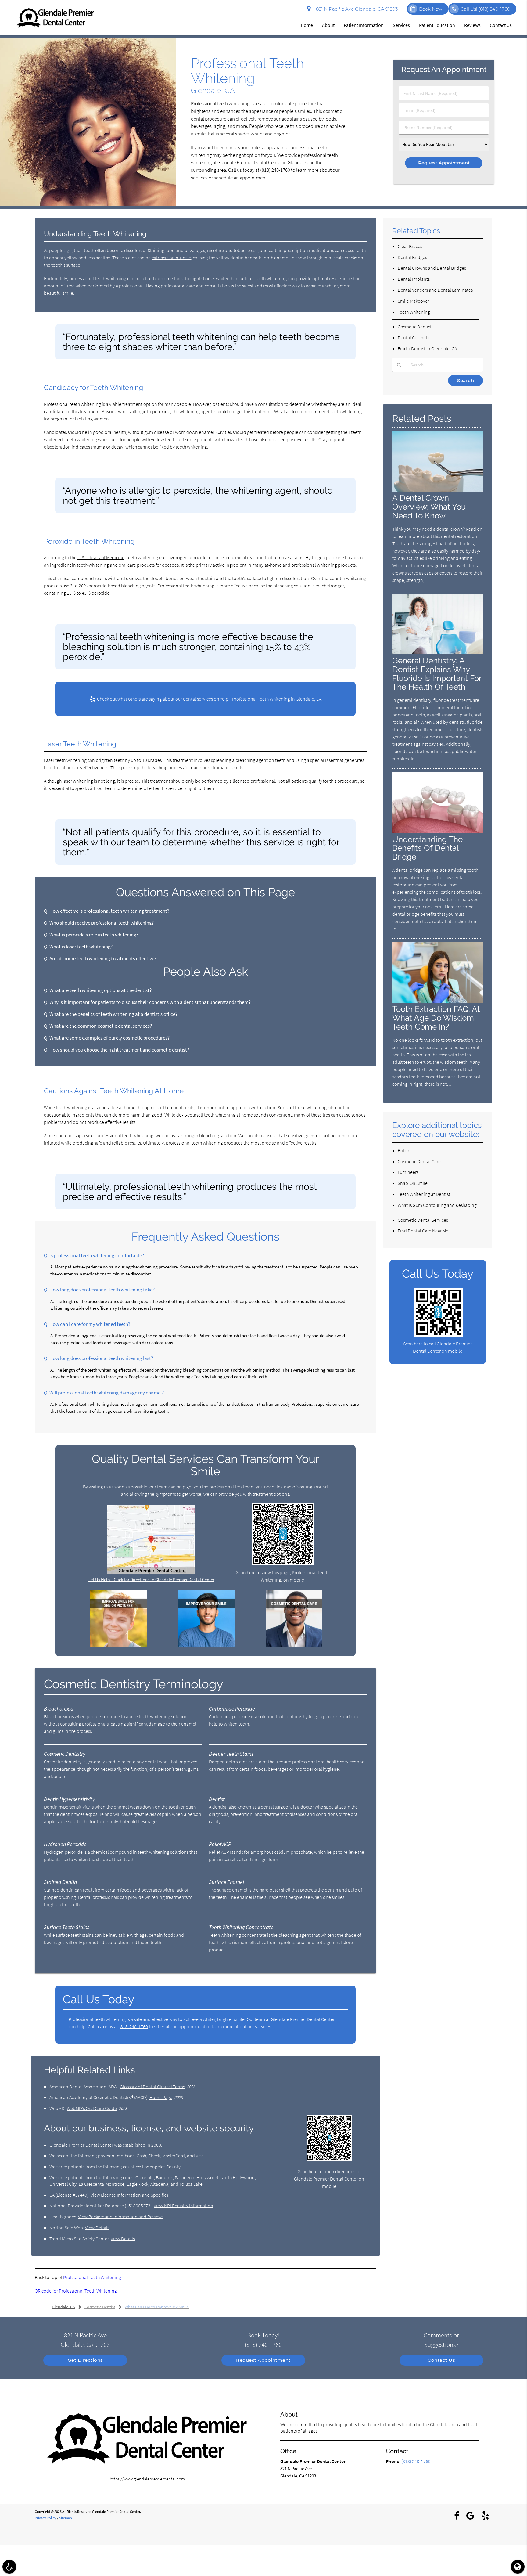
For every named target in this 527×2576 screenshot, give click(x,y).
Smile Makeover (413, 301)
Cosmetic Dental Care (419, 1161)
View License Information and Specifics (129, 2195)
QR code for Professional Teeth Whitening (76, 2291)
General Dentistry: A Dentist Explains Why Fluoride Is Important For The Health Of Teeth (437, 674)
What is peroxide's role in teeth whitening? (94, 935)
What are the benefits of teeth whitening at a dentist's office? (113, 1014)
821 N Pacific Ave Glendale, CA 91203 (356, 9)
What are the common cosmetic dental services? (101, 1026)
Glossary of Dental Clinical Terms (152, 2087)
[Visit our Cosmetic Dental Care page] (294, 1645)
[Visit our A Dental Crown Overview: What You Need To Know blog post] (438, 490)
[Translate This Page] (518, 2567)
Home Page (161, 2097)
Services (401, 25)
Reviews (472, 25)
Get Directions (85, 2360)
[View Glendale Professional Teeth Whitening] (88, 204)
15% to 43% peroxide (88, 593)
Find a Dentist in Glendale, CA (427, 348)
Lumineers (408, 1172)
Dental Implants (414, 279)
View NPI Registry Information (183, 2206)
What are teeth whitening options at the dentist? (100, 990)
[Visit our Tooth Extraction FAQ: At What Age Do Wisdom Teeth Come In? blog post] (438, 1001)
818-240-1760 (134, 2026)
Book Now (431, 9)
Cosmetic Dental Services (423, 1220)
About (328, 25)
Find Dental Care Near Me (423, 1231)
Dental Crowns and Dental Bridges (432, 268)
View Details (97, 2228)
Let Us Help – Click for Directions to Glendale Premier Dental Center (151, 1580)
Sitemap (66, 2518)
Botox (404, 1150)
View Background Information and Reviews (121, 2217)
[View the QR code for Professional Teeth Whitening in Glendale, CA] (283, 1563)
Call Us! (485, 9)
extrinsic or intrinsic (171, 258)
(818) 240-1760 (275, 170)
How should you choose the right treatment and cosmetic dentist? (119, 1050)
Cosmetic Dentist (415, 327)
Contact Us (501, 25)
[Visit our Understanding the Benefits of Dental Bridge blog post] (438, 831)
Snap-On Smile (413, 1183)
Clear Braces (410, 246)
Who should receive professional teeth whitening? (102, 923)
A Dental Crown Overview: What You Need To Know (429, 507)
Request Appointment (263, 2360)
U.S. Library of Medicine (101, 557)
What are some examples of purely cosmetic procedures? (109, 1038)
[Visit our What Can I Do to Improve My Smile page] (206, 1645)
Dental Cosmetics (415, 337)
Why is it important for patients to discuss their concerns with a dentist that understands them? (150, 1002)
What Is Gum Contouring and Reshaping (437, 1205)
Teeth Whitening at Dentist (424, 1194)
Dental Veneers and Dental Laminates (435, 290)
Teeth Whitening (414, 312)
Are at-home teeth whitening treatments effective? (103, 959)
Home (307, 25)
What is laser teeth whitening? (81, 947)
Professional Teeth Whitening (92, 2277)
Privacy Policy (45, 2518)
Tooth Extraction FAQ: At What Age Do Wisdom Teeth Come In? (436, 1018)
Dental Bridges (412, 257)
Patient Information (364, 25)
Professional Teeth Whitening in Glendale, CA (277, 699)
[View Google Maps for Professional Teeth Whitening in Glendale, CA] (151, 1573)
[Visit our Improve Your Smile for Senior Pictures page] (118, 1645)
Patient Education (437, 25)
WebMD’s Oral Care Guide (92, 2108)
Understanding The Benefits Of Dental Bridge (427, 848)
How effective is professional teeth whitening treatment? (109, 911)
